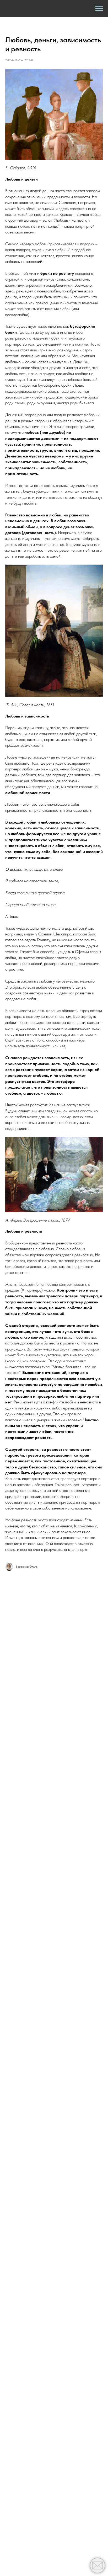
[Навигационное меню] (99, 8)
